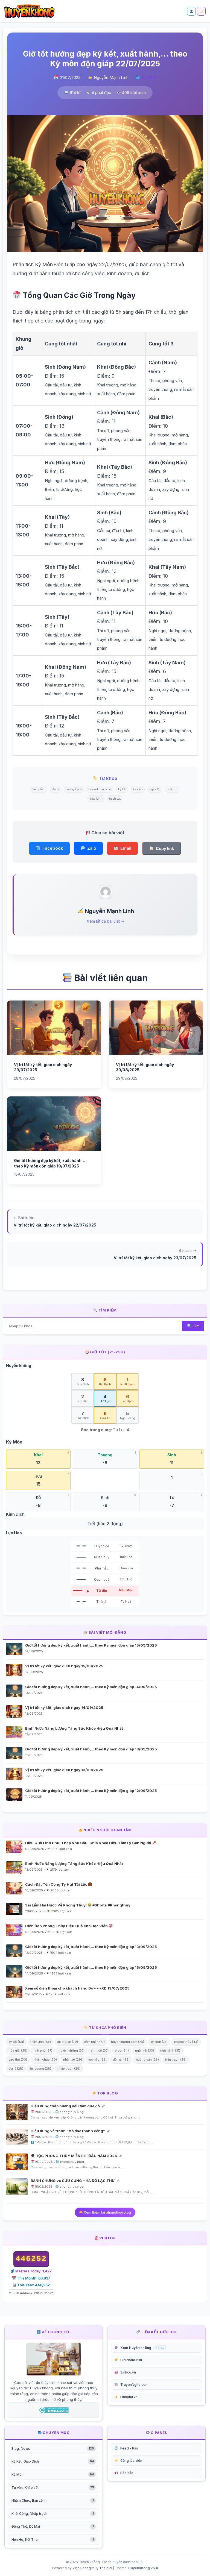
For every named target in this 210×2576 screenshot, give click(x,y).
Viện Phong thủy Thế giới (92, 2568)
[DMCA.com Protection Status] (54, 2410)
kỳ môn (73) (159, 2042)
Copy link (165, 848)
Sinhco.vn (128, 2372)
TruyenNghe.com (134, 2385)
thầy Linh (96, 799)
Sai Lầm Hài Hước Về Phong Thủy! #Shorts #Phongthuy (78, 1905)
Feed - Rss (129, 2448)
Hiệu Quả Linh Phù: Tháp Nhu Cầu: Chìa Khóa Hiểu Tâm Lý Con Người (89, 1843)
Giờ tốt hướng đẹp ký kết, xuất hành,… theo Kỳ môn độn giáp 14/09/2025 (91, 1687)
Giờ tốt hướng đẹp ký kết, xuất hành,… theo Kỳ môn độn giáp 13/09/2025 (91, 1749)
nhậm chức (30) (45, 2059)
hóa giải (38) (18, 2050)
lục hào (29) (97, 2059)
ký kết (122, 789)
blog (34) (122, 2050)
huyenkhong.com (100, 789)
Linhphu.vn (129, 2397)
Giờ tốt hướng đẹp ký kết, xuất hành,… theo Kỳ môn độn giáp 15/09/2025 (91, 1645)
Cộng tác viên (131, 2461)
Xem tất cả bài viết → (106, 921)
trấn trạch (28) (176, 2059)
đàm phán (39, 789)
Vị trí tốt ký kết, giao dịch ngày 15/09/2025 (64, 1666)
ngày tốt (155, 789)
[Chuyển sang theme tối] (201, 11)
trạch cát (115, 799)
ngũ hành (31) (170, 2050)
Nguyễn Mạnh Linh (111, 77)
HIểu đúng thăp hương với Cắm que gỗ (66, 2106)
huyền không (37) (72, 2050)
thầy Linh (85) (41, 2042)
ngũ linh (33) (145, 2050)
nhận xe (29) (73, 2059)
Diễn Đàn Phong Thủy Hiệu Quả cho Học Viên (67, 1926)
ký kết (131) (16, 2042)
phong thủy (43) (186, 2042)
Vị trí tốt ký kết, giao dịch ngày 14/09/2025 (64, 1707)
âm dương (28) (40, 2069)
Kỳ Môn (149, 77)
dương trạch (74, 789)
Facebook (53, 848)
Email (126, 848)
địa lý (56, 789)
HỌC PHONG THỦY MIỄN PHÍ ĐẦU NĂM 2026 (76, 2156)
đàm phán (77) (94, 2042)
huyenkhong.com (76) (128, 2042)
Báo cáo (127, 2473)
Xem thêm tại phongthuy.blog (107, 2212)
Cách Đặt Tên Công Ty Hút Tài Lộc (57, 1884)
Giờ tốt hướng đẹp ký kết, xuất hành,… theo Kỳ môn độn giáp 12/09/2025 (91, 1791)
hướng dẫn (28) (147, 2059)
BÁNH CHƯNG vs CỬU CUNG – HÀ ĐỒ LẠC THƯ (73, 2181)
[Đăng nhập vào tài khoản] (191, 11)
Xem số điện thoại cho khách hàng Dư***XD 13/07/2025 (77, 1988)
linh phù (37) (43, 2050)
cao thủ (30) (18, 2059)
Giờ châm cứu (131, 2360)
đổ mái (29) (121, 2059)
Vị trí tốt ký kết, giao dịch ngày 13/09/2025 (64, 1770)
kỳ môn (138, 789)
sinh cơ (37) (100, 2050)
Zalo (92, 848)
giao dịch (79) (68, 2042)
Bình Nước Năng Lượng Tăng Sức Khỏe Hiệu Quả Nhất (74, 1728)
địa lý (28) (16, 2069)
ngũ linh (173, 789)
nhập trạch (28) (69, 2069)
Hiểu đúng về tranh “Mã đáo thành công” (68, 2131)
